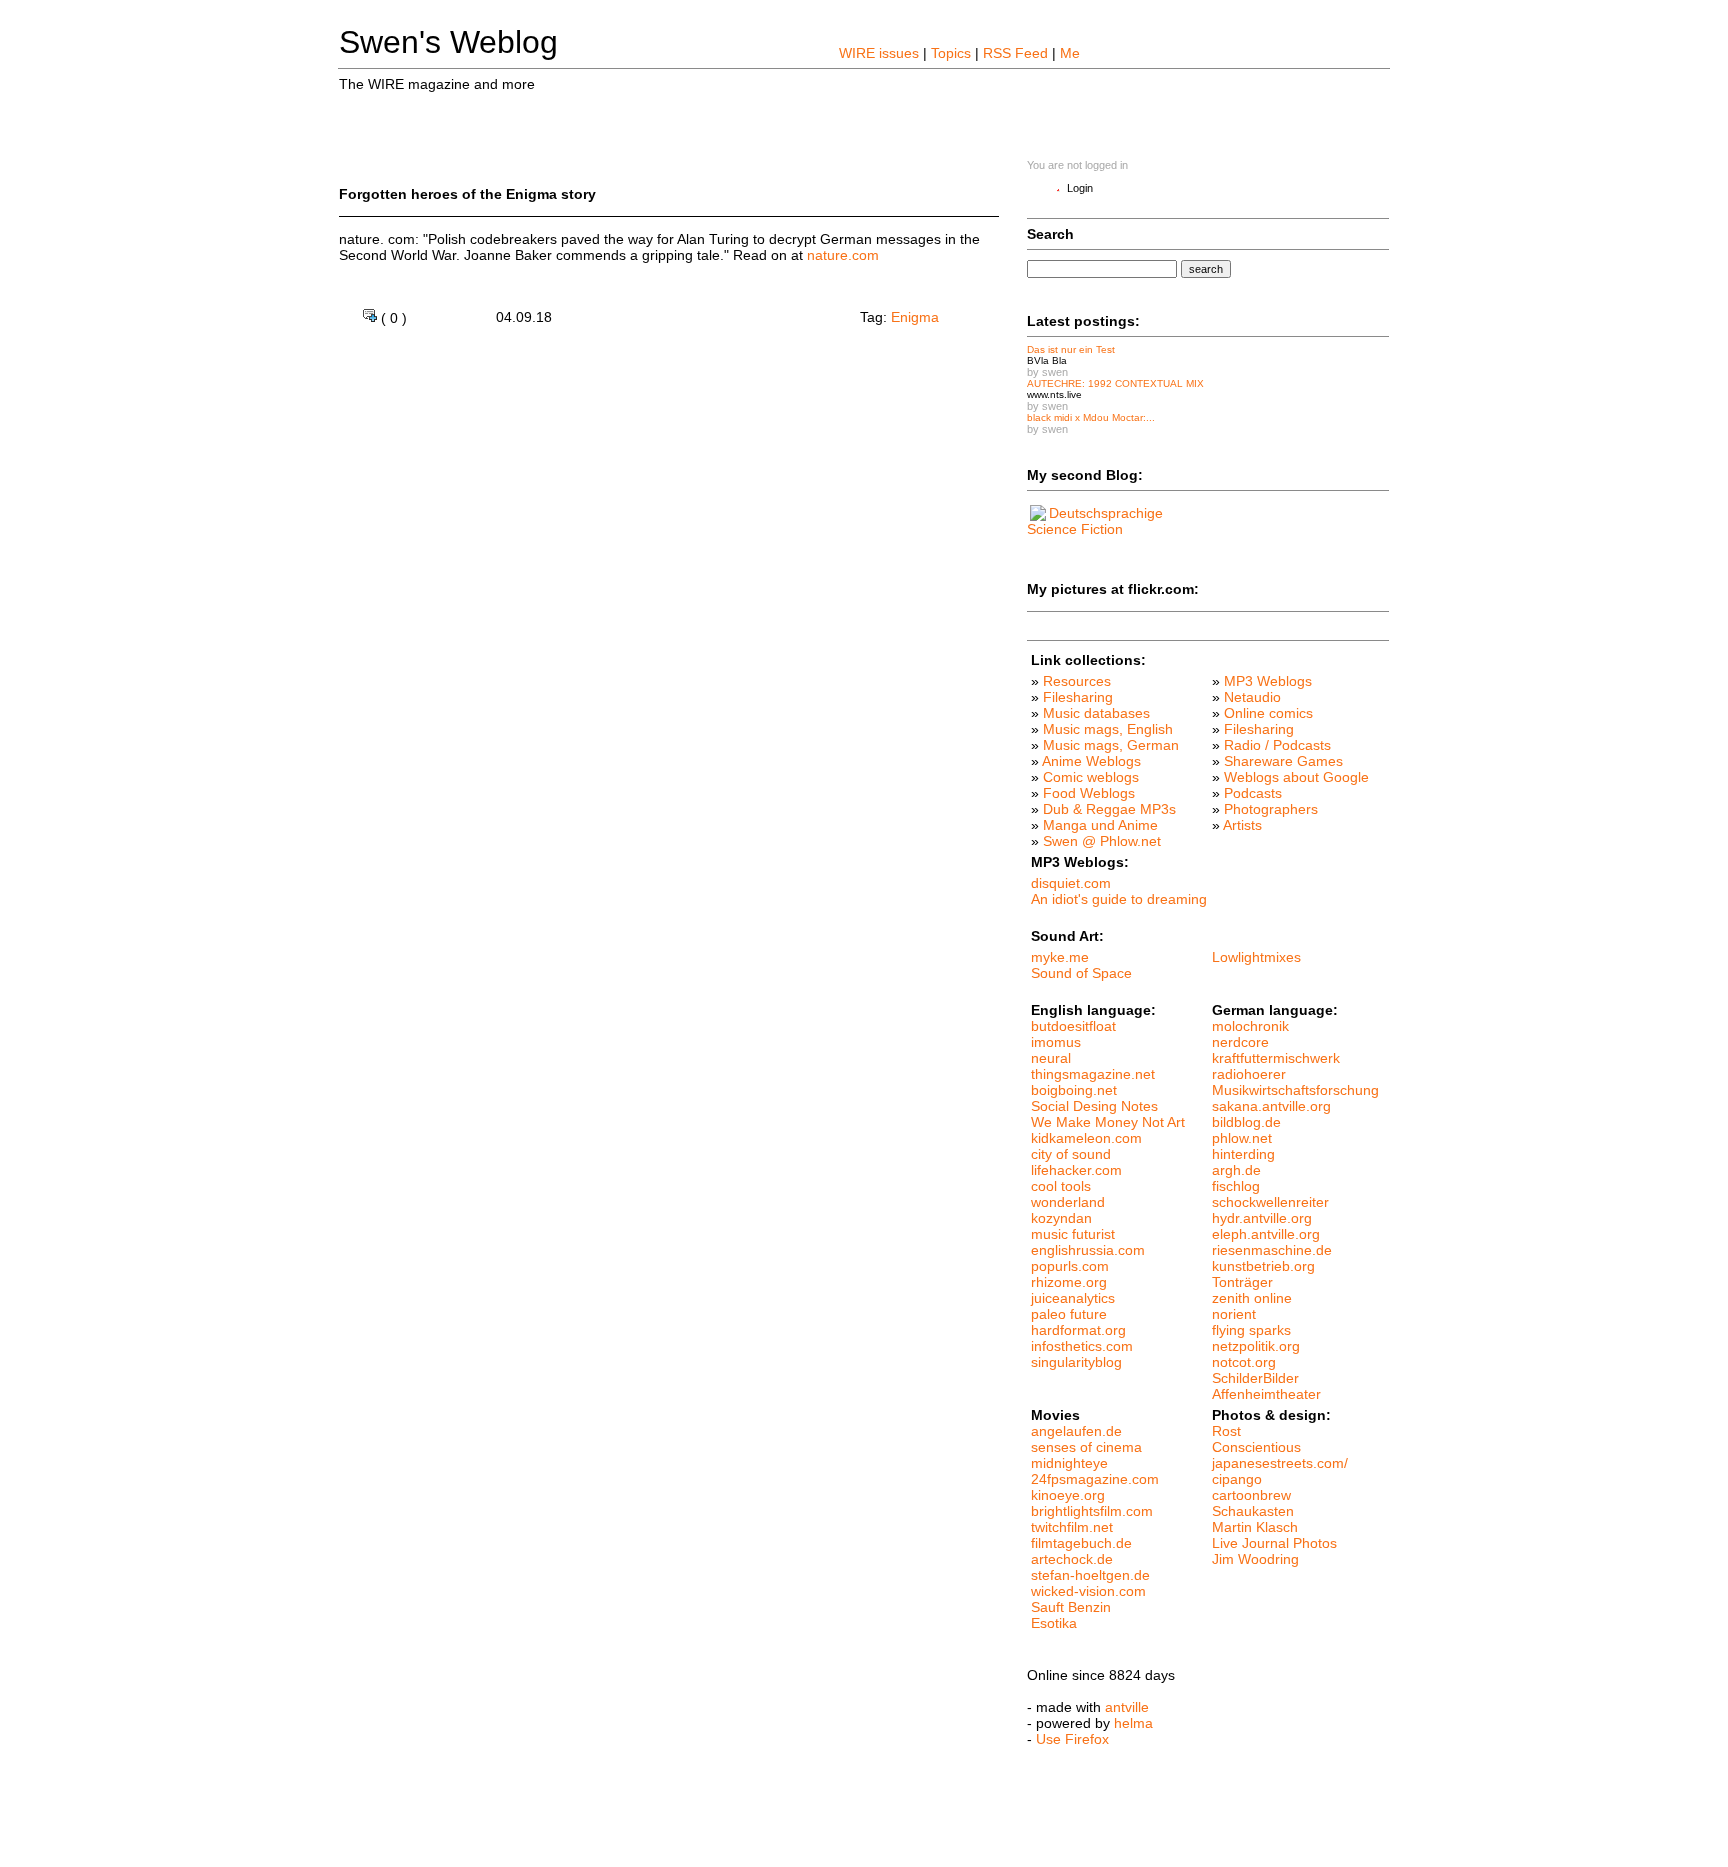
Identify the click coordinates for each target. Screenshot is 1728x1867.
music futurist (1073, 1234)
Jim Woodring (1255, 1559)
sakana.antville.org (1271, 1106)
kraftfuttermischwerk (1276, 1058)
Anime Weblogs (1091, 761)
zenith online (1252, 1298)
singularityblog (1076, 1362)
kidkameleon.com (1086, 1138)
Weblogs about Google (1296, 777)
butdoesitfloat (1073, 1026)
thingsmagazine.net (1093, 1074)
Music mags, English (1108, 729)
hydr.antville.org (1262, 1218)
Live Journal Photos (1274, 1543)
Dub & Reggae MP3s (1109, 809)
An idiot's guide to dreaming (1119, 899)
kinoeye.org (1068, 1495)
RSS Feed (1015, 53)
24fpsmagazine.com (1095, 1479)
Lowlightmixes (1256, 957)
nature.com (843, 255)
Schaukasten (1253, 1511)
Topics (951, 53)
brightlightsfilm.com (1092, 1511)
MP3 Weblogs (1268, 681)
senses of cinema (1086, 1447)
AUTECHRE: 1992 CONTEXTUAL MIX (1115, 383)
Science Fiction (1075, 529)
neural (1051, 1058)
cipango (1237, 1479)
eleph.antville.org (1266, 1234)
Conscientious (1256, 1447)
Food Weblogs (1089, 793)
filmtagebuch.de (1081, 1543)
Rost (1226, 1431)
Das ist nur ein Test (1071, 349)
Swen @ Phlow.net (1102, 841)
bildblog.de (1246, 1122)
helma (1133, 1723)
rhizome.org (1069, 1282)
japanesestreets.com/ (1280, 1463)
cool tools (1061, 1186)
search (1206, 269)
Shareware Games (1283, 761)
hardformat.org (1078, 1330)
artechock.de (1072, 1559)
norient (1234, 1314)
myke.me (1060, 957)
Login (1080, 188)
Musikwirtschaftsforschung (1295, 1090)
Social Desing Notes (1094, 1106)
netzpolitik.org (1256, 1346)
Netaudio (1252, 697)
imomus (1056, 1042)
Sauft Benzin (1071, 1607)
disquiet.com (1071, 883)
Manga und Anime (1100, 825)
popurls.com (1070, 1266)
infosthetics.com (1082, 1346)
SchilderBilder (1255, 1378)
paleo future (1069, 1314)
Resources (1077, 681)
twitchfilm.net (1072, 1527)
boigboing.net (1074, 1090)
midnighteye (1069, 1463)
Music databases (1096, 713)
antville (1127, 1707)
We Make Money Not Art (1108, 1122)
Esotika (1054, 1623)
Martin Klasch (1255, 1527)
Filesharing (1078, 697)
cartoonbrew (1251, 1495)
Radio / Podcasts (1277, 745)
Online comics (1268, 713)
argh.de (1236, 1170)
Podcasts (1253, 793)
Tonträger (1242, 1282)
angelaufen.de (1076, 1431)
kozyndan (1061, 1218)
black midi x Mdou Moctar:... (1091, 417)
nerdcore (1240, 1042)
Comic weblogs (1091, 777)
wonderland (1068, 1202)
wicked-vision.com (1088, 1591)
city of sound (1071, 1154)
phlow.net (1242, 1138)
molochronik (1250, 1026)
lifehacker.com (1076, 1170)
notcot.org (1244, 1362)
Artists (1242, 825)
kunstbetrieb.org (1263, 1266)
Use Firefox (1072, 1739)
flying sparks (1251, 1330)
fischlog (1236, 1186)
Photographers (1271, 809)
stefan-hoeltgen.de (1090, 1575)
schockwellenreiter (1270, 1202)
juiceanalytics (1073, 1298)
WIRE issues (879, 53)
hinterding (1243, 1154)
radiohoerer (1249, 1074)
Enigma (915, 317)
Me (1070, 53)
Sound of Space (1081, 973)
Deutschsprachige (1106, 513)
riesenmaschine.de (1272, 1250)
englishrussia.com (1088, 1250)
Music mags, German (1111, 745)
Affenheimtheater (1266, 1394)
